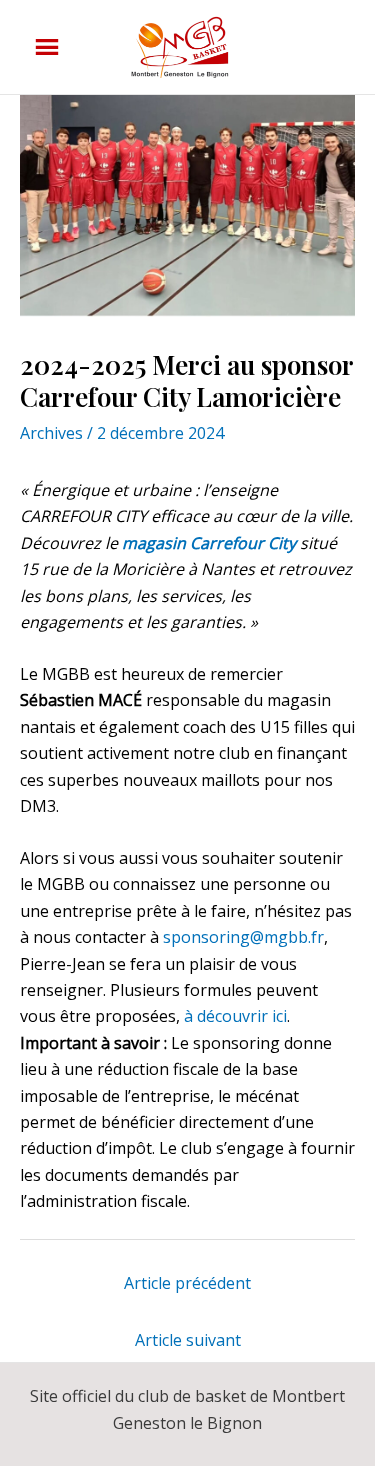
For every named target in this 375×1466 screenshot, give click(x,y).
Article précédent (187, 1283)
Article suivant (188, 1340)
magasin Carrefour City (211, 543)
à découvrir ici (235, 1016)
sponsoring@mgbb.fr (243, 937)
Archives (51, 433)
